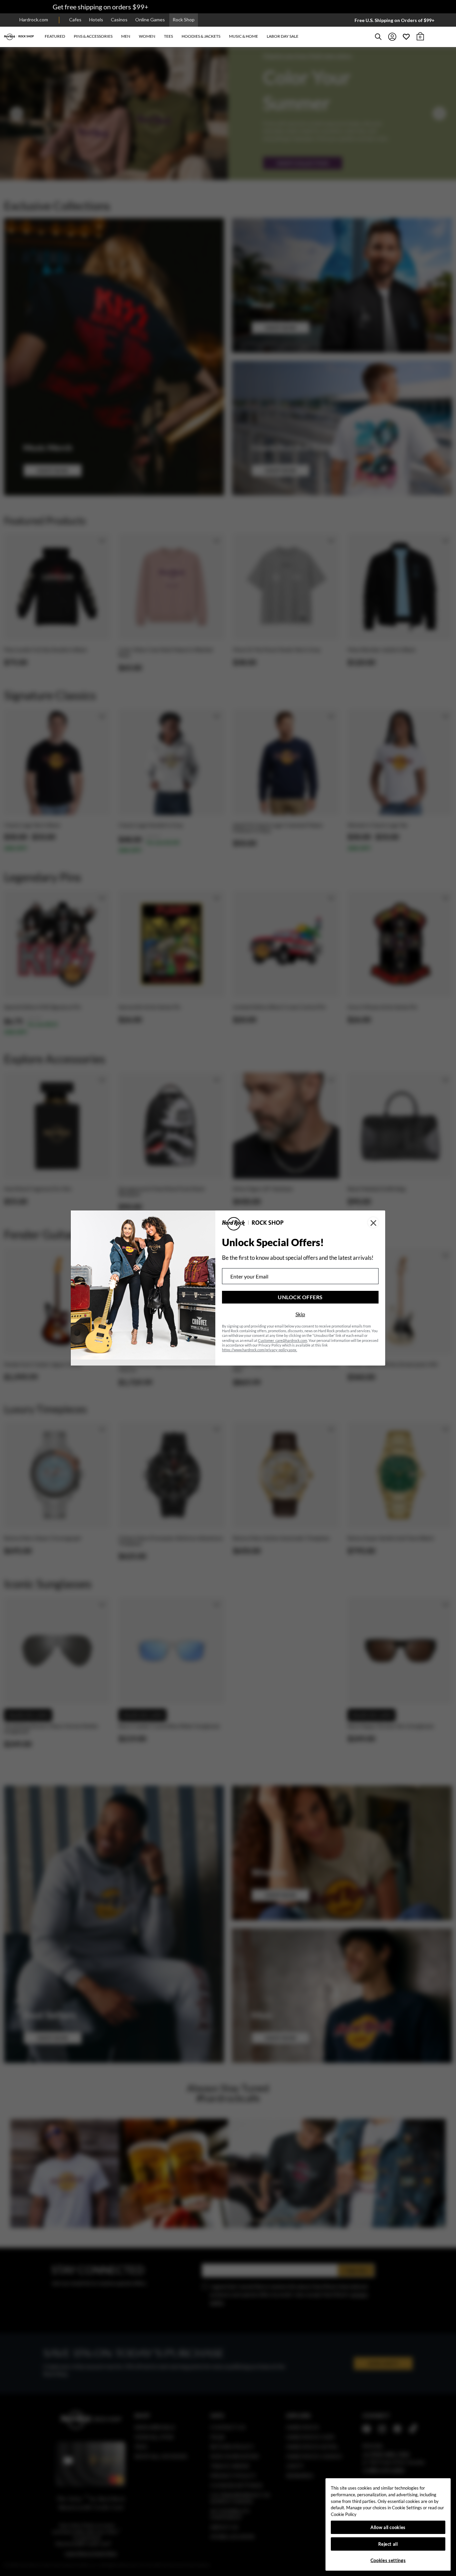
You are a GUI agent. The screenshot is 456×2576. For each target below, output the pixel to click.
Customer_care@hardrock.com (283, 1340)
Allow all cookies (388, 2527)
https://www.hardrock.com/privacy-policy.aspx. (260, 1350)
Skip (300, 1314)
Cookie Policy (344, 2514)
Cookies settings (388, 2560)
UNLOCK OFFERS (300, 1297)
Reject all (388, 2544)
